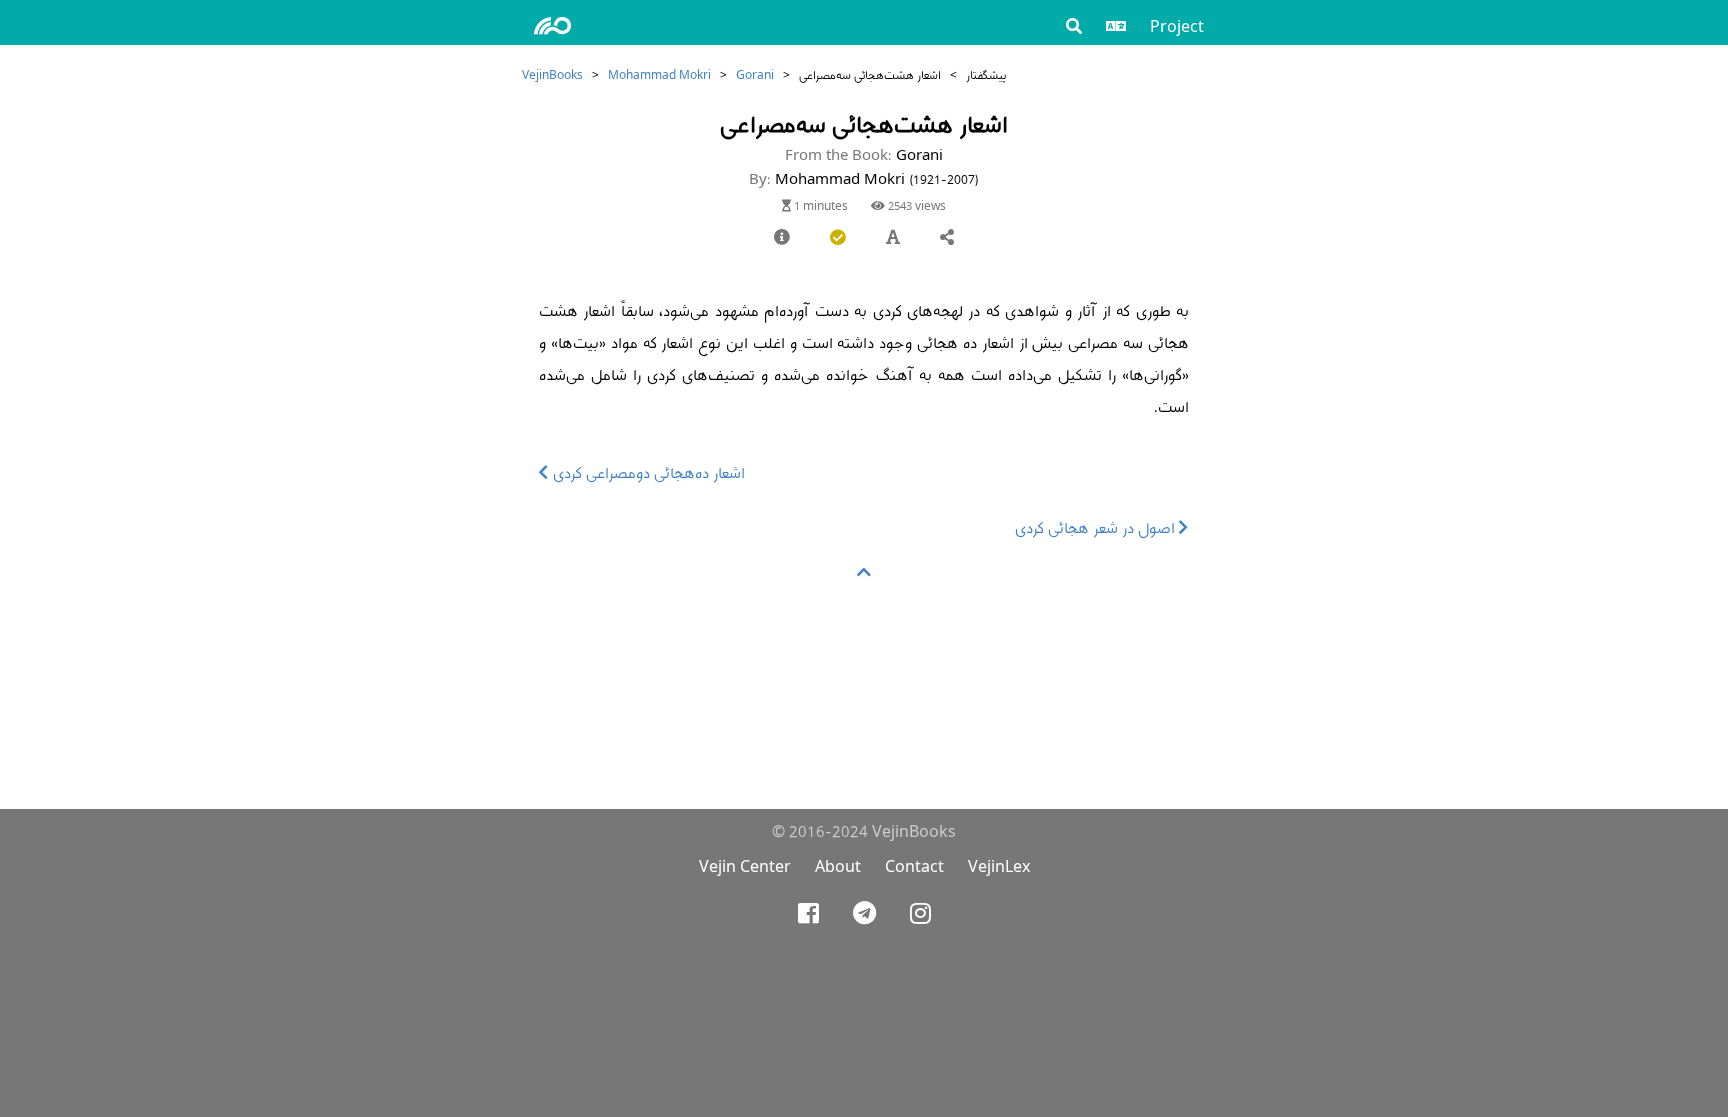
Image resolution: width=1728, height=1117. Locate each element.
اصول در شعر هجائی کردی (1097, 527)
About (838, 866)
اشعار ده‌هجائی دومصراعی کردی (647, 472)
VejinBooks (552, 74)
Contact (914, 866)
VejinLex (999, 866)
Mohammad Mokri (659, 74)
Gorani (755, 74)
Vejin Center (745, 866)
